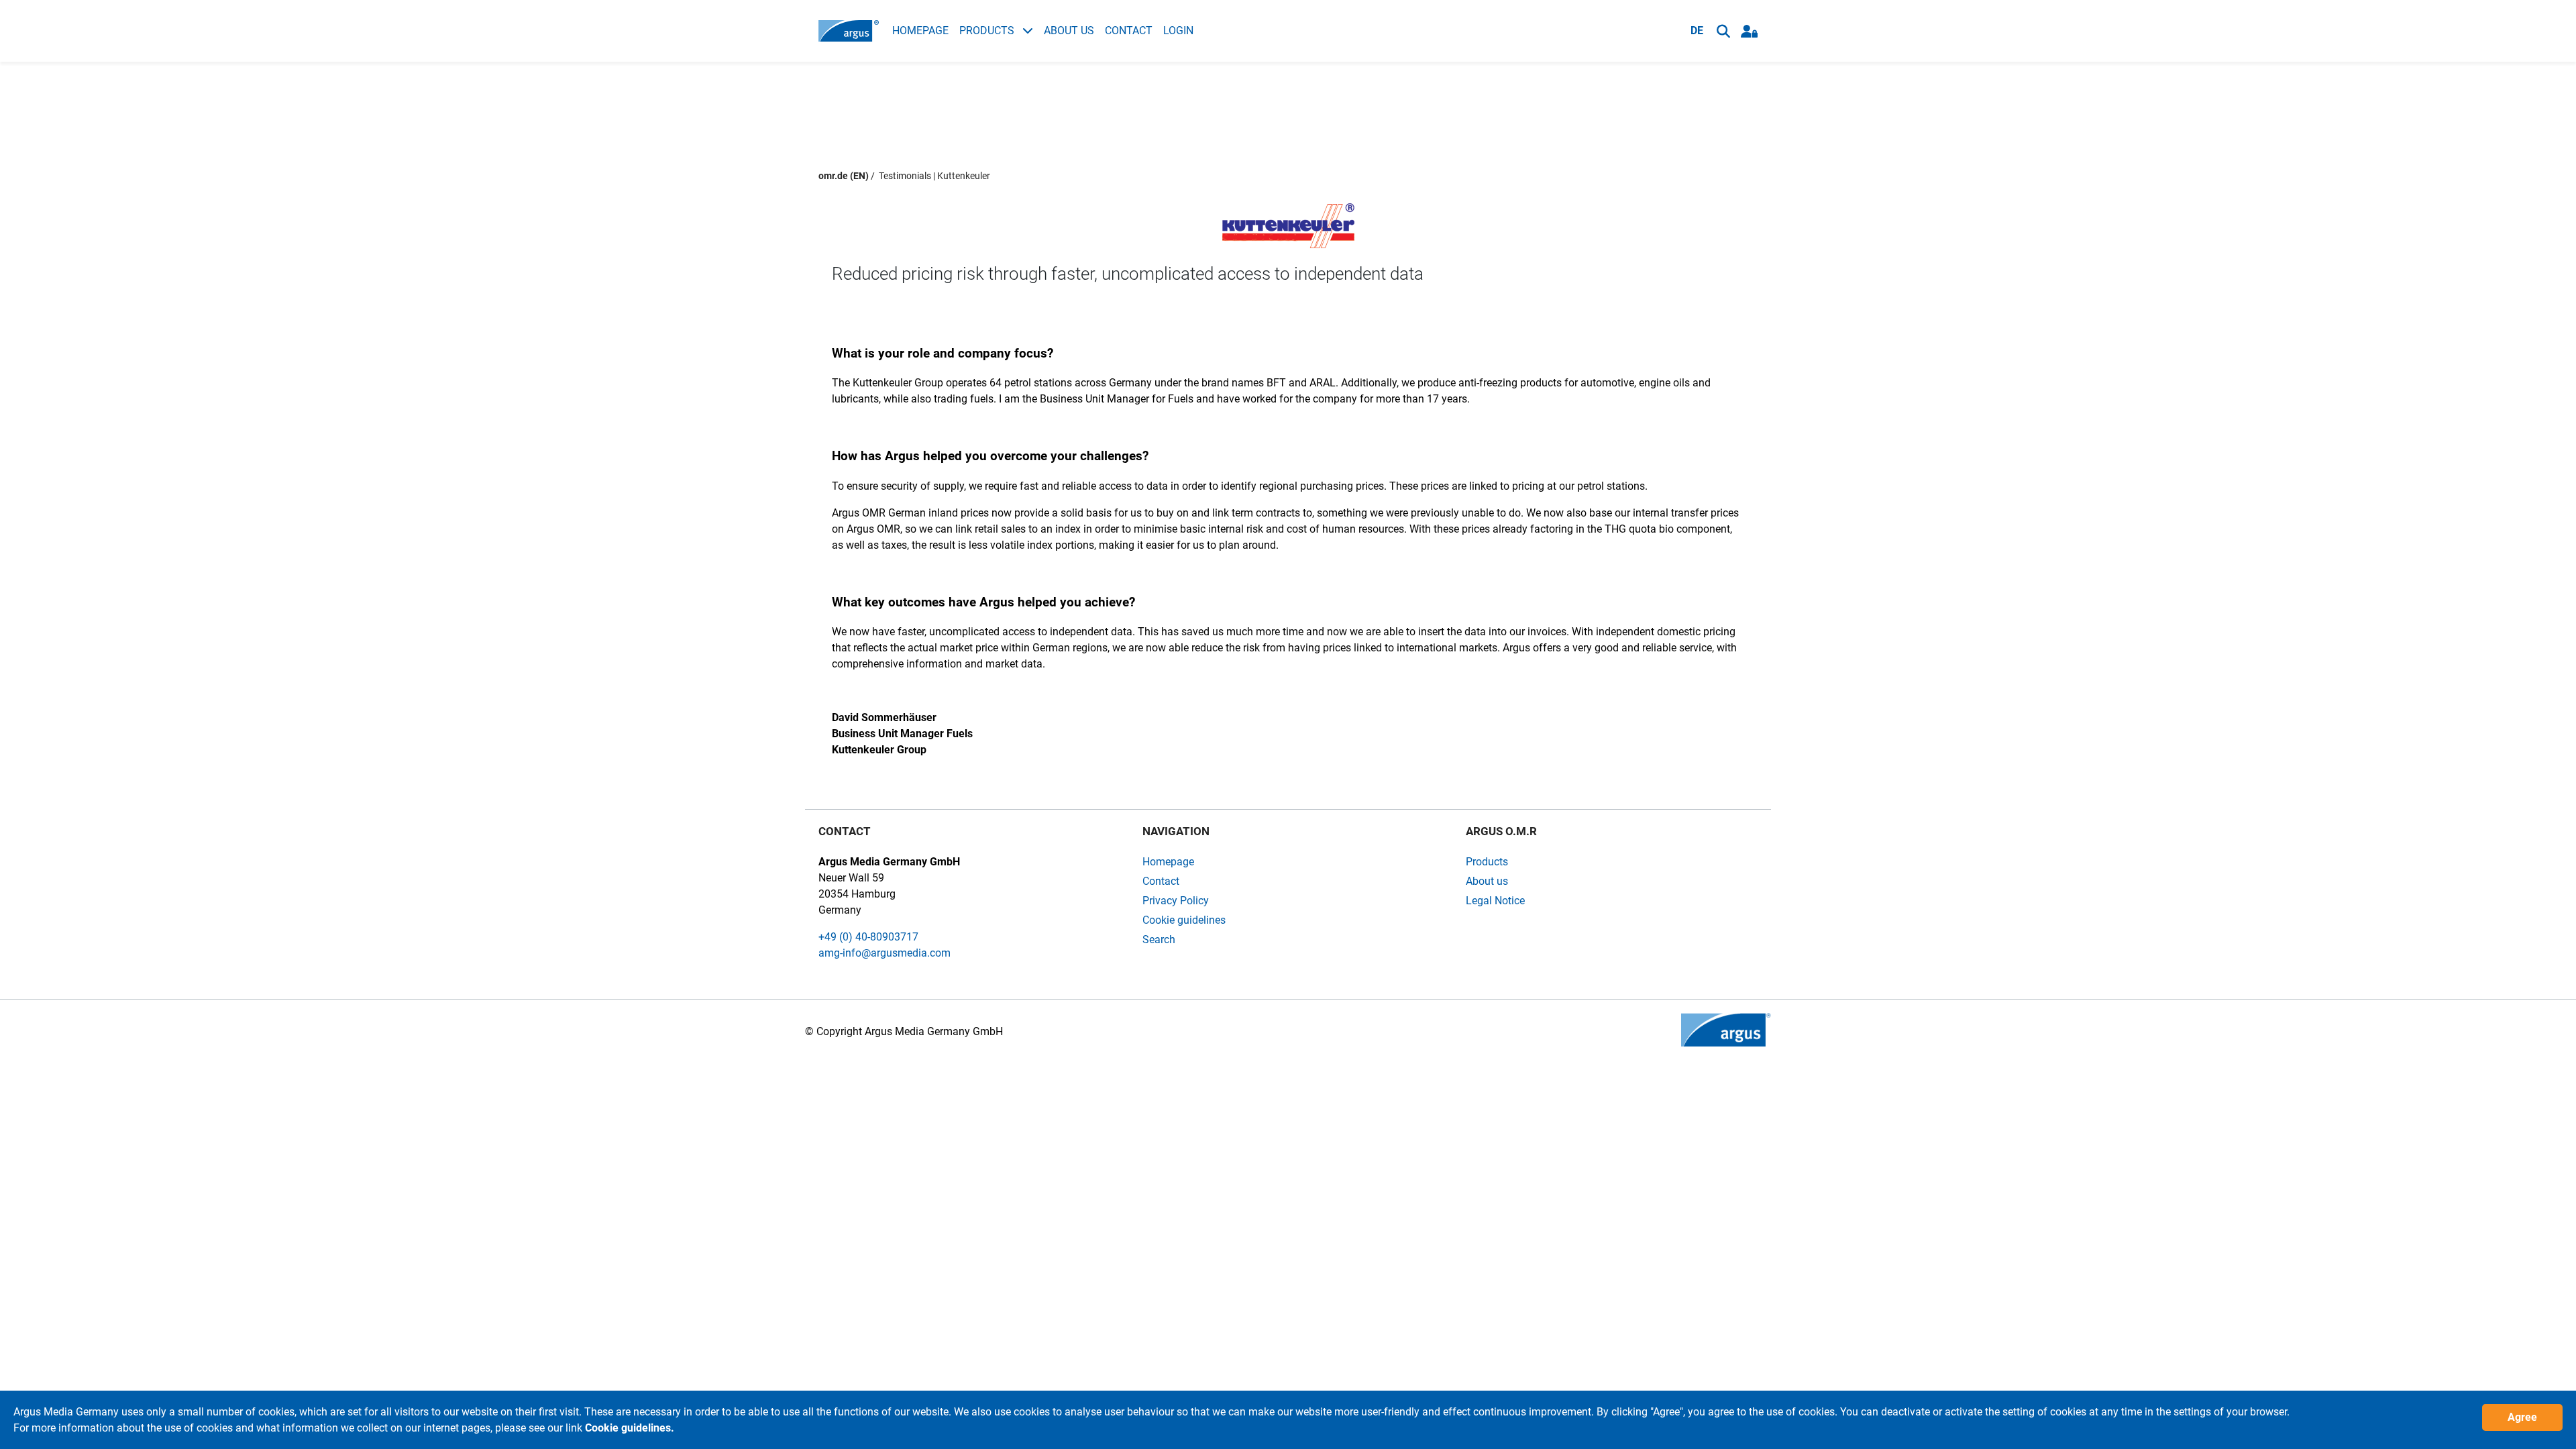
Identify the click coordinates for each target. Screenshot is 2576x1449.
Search (1159, 940)
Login (1178, 31)
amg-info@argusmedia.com (884, 953)
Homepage (920, 31)
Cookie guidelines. (630, 1428)
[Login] (1749, 31)
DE (1697, 31)
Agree (2522, 1417)
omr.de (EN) (844, 176)
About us (1069, 31)
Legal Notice (1495, 901)
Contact (1129, 31)
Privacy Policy (1176, 901)
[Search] (1723, 31)
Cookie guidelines (1184, 920)
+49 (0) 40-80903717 (868, 937)
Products (988, 31)
